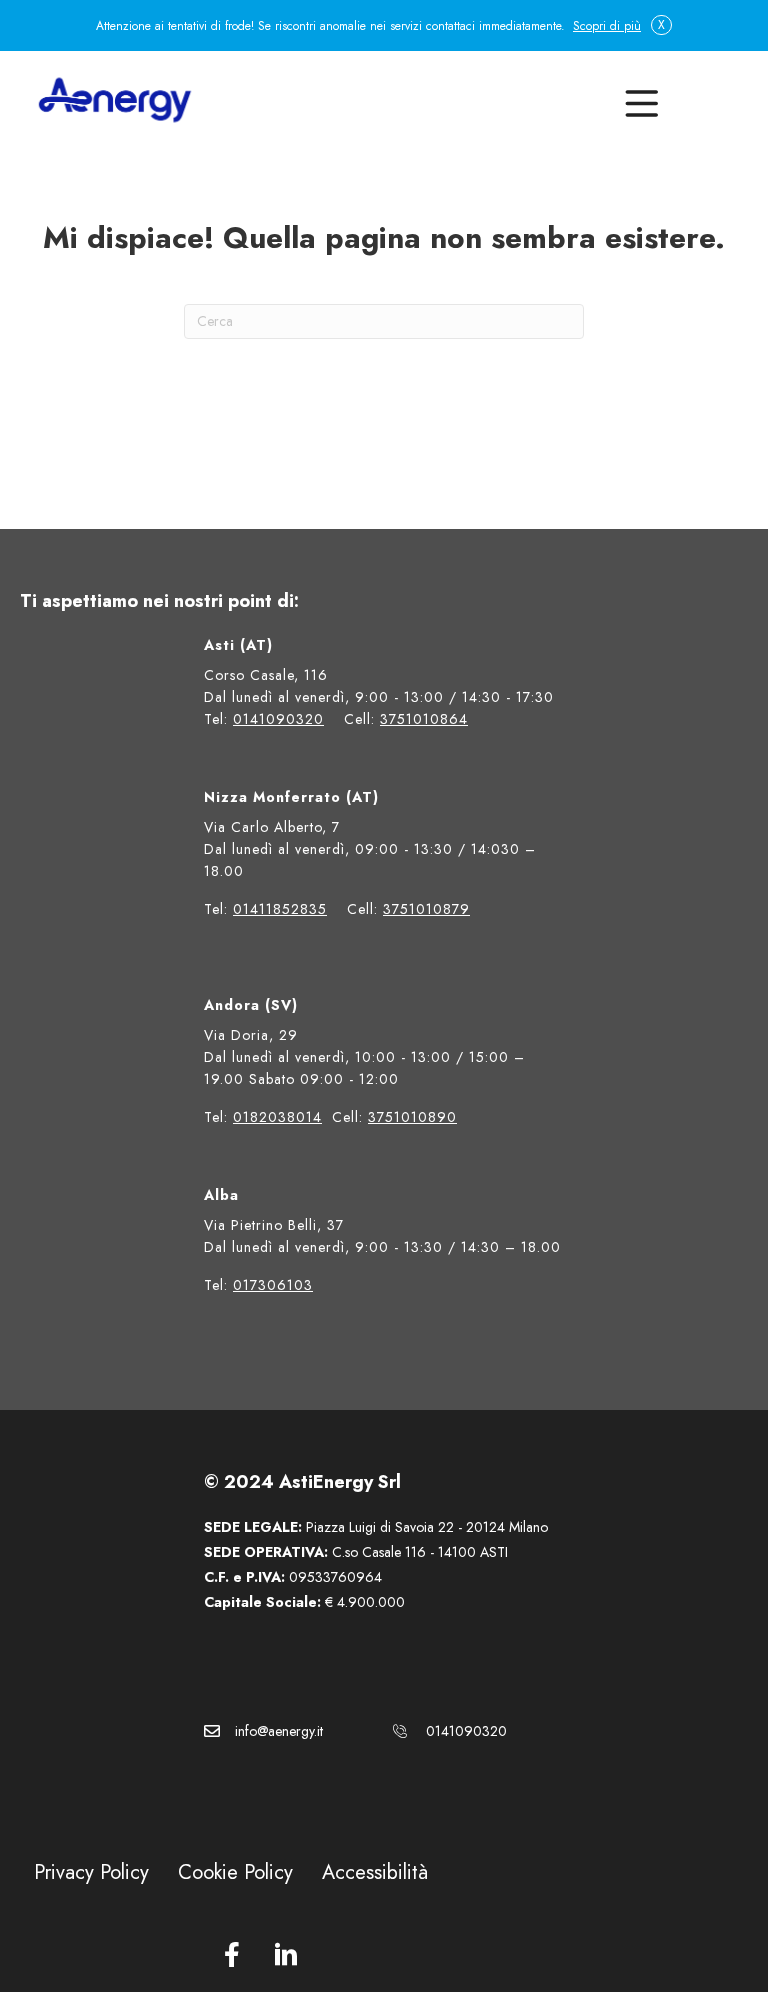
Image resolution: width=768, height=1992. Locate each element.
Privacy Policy (91, 1872)
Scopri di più (607, 26)
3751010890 (412, 1117)
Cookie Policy (235, 1872)
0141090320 (278, 719)
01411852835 (280, 909)
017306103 (273, 1285)
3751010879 (426, 909)
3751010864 (424, 719)
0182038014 (277, 1117)
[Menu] (638, 100)
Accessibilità (375, 1872)
